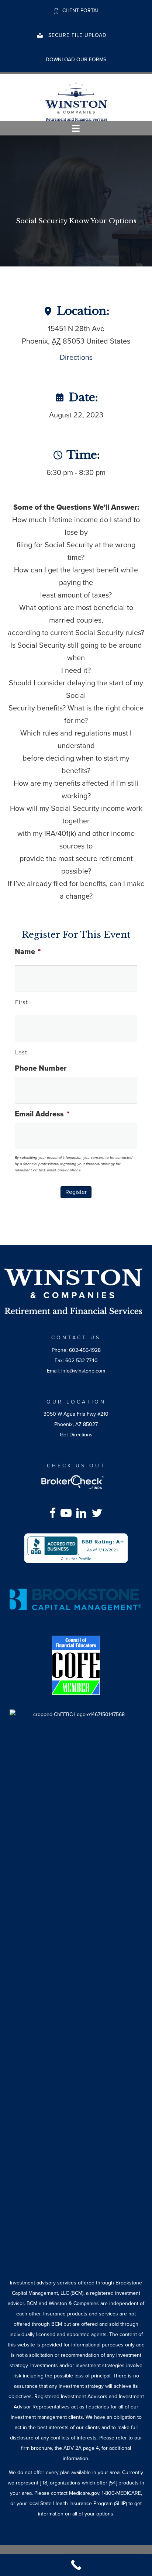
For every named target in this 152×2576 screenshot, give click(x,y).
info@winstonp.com (83, 1371)
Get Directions (76, 1435)
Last (21, 1053)
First (21, 1002)
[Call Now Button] (76, 2565)
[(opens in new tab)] (76, 1548)
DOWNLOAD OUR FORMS (76, 60)
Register (76, 1192)
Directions (76, 358)
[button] (72, 35)
